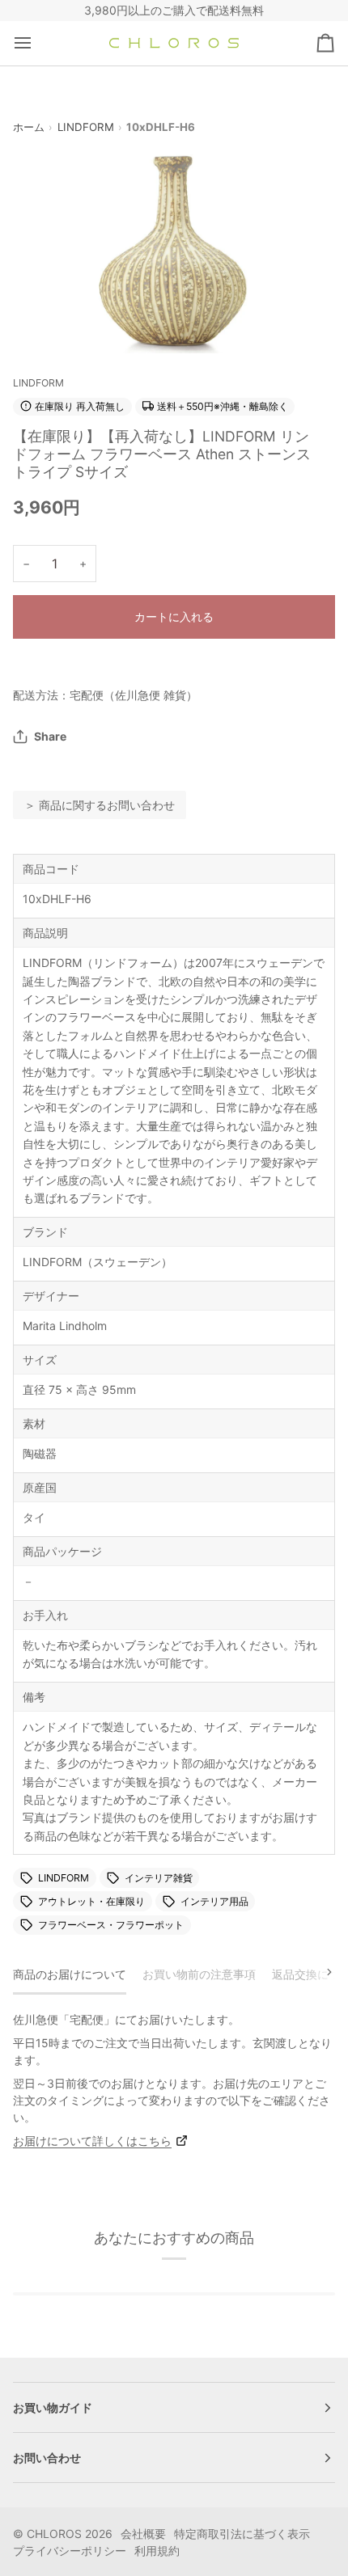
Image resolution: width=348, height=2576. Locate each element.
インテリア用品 (214, 1901)
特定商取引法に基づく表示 (242, 2534)
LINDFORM (86, 127)
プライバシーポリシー (70, 2551)
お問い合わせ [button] (47, 2458)
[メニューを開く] (37, 43)
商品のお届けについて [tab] (70, 1974)
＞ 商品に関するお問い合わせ (100, 805)
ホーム (29, 127)
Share (50, 736)
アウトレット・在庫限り (91, 1901)
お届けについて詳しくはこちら (92, 2141)
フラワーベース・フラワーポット (111, 1925)
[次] (319, 1972)
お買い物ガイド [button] (53, 2407)
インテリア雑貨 (159, 1878)
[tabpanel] (174, 2080)
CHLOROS (54, 2534)
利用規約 (157, 2551)
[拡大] (43, 323)
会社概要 (143, 2534)
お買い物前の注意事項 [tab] (199, 1974)
